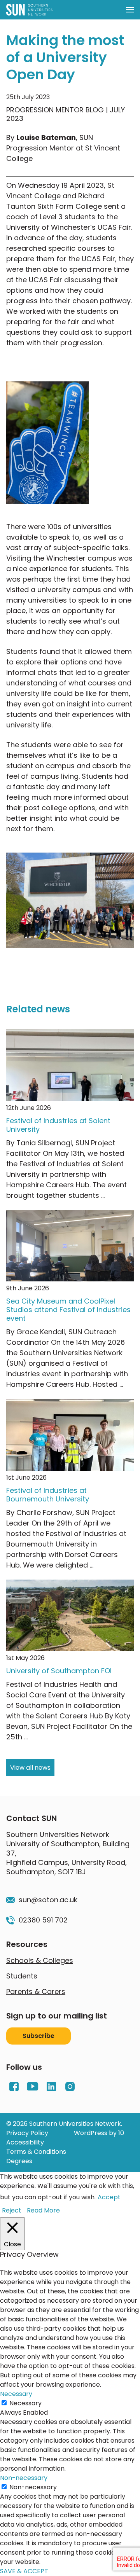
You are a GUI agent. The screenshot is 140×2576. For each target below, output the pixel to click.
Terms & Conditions (36, 2152)
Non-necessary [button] (24, 2478)
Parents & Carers (36, 1991)
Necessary (25, 2403)
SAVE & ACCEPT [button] (24, 2571)
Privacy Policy (27, 2133)
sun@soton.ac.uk (48, 1900)
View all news (30, 1768)
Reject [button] (12, 2210)
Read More (43, 2210)
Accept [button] (109, 2197)
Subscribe (38, 2036)
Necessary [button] (16, 2394)
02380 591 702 (43, 1920)
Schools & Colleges (40, 1960)
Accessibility (25, 2142)
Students (22, 1976)
